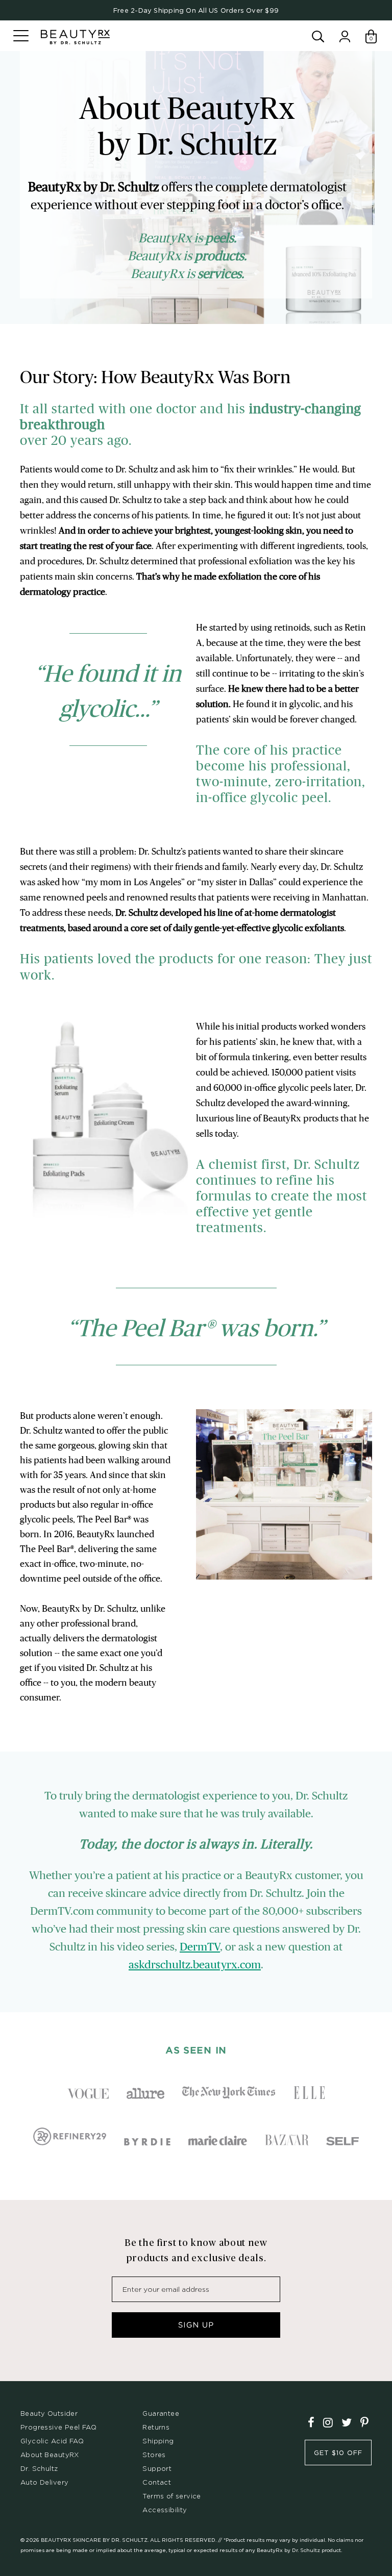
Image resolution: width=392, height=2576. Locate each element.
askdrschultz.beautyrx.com (195, 1965)
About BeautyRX (50, 2455)
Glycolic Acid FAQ (52, 2441)
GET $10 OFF (338, 2453)
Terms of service (172, 2496)
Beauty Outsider (49, 2413)
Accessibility (165, 2510)
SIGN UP (196, 2325)
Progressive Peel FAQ (58, 2427)
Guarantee (161, 2413)
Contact (157, 2482)
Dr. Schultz (39, 2468)
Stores (154, 2455)
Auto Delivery (44, 2482)
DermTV (200, 1947)
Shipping (158, 2441)
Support (157, 2468)
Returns (156, 2427)
